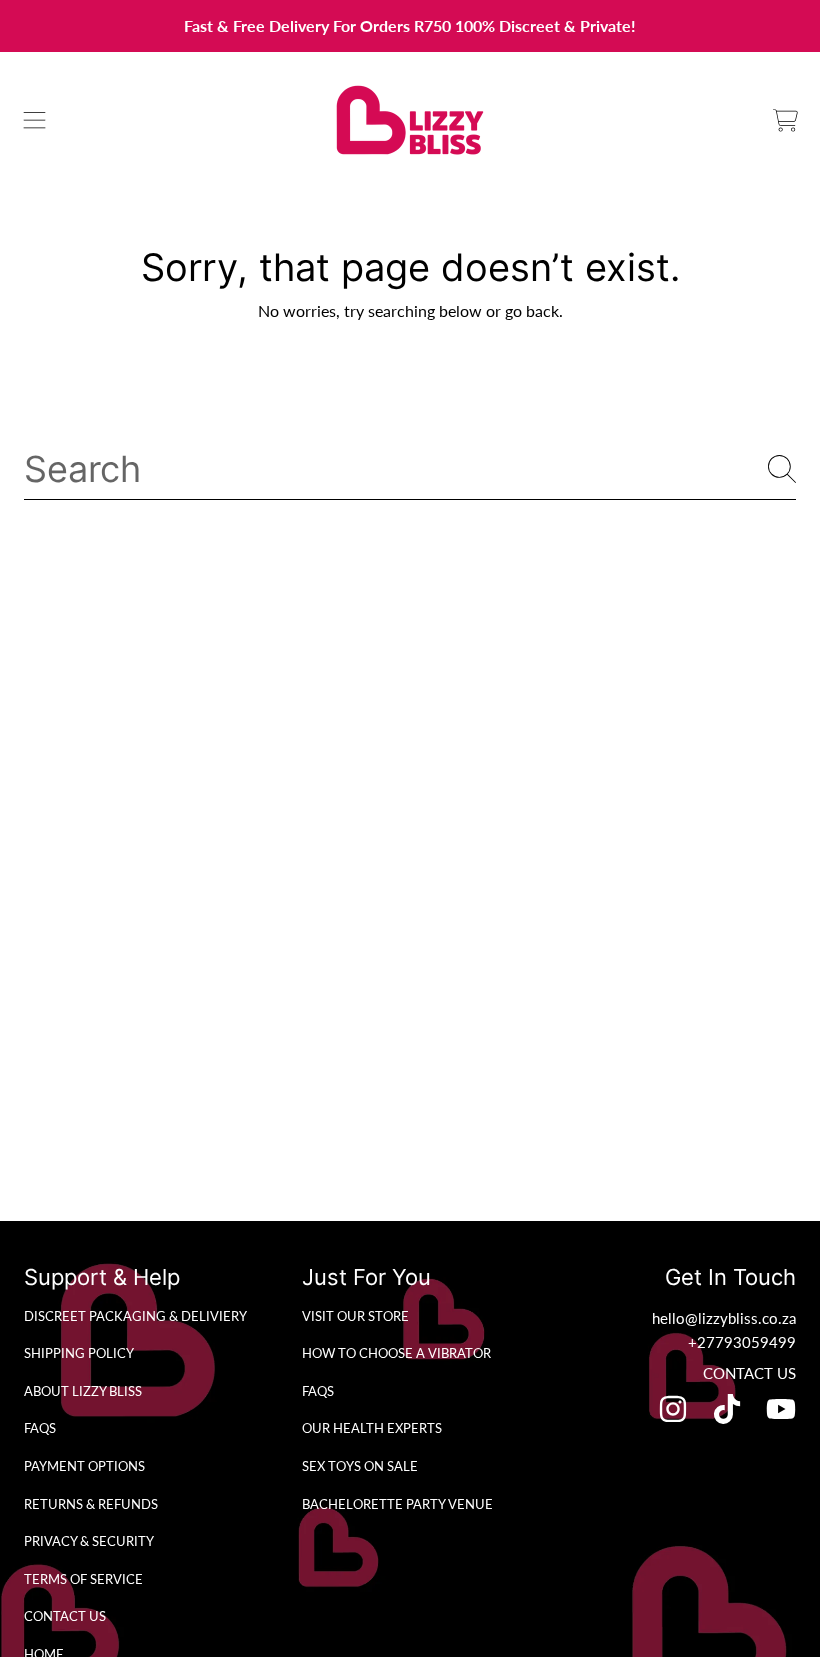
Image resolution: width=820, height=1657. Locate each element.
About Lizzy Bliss (83, 1391)
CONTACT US (749, 1373)
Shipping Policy (79, 1353)
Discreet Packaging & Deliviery (135, 1316)
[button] (35, 120)
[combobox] (410, 469)
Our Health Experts (372, 1428)
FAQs (40, 1428)
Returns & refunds (91, 1504)
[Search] (782, 469)
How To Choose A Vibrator (396, 1353)
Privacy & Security (89, 1541)
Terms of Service (83, 1579)
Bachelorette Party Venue (397, 1504)
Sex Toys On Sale (360, 1466)
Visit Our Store (355, 1316)
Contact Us (65, 1616)
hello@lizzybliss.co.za (724, 1318)
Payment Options (84, 1466)
